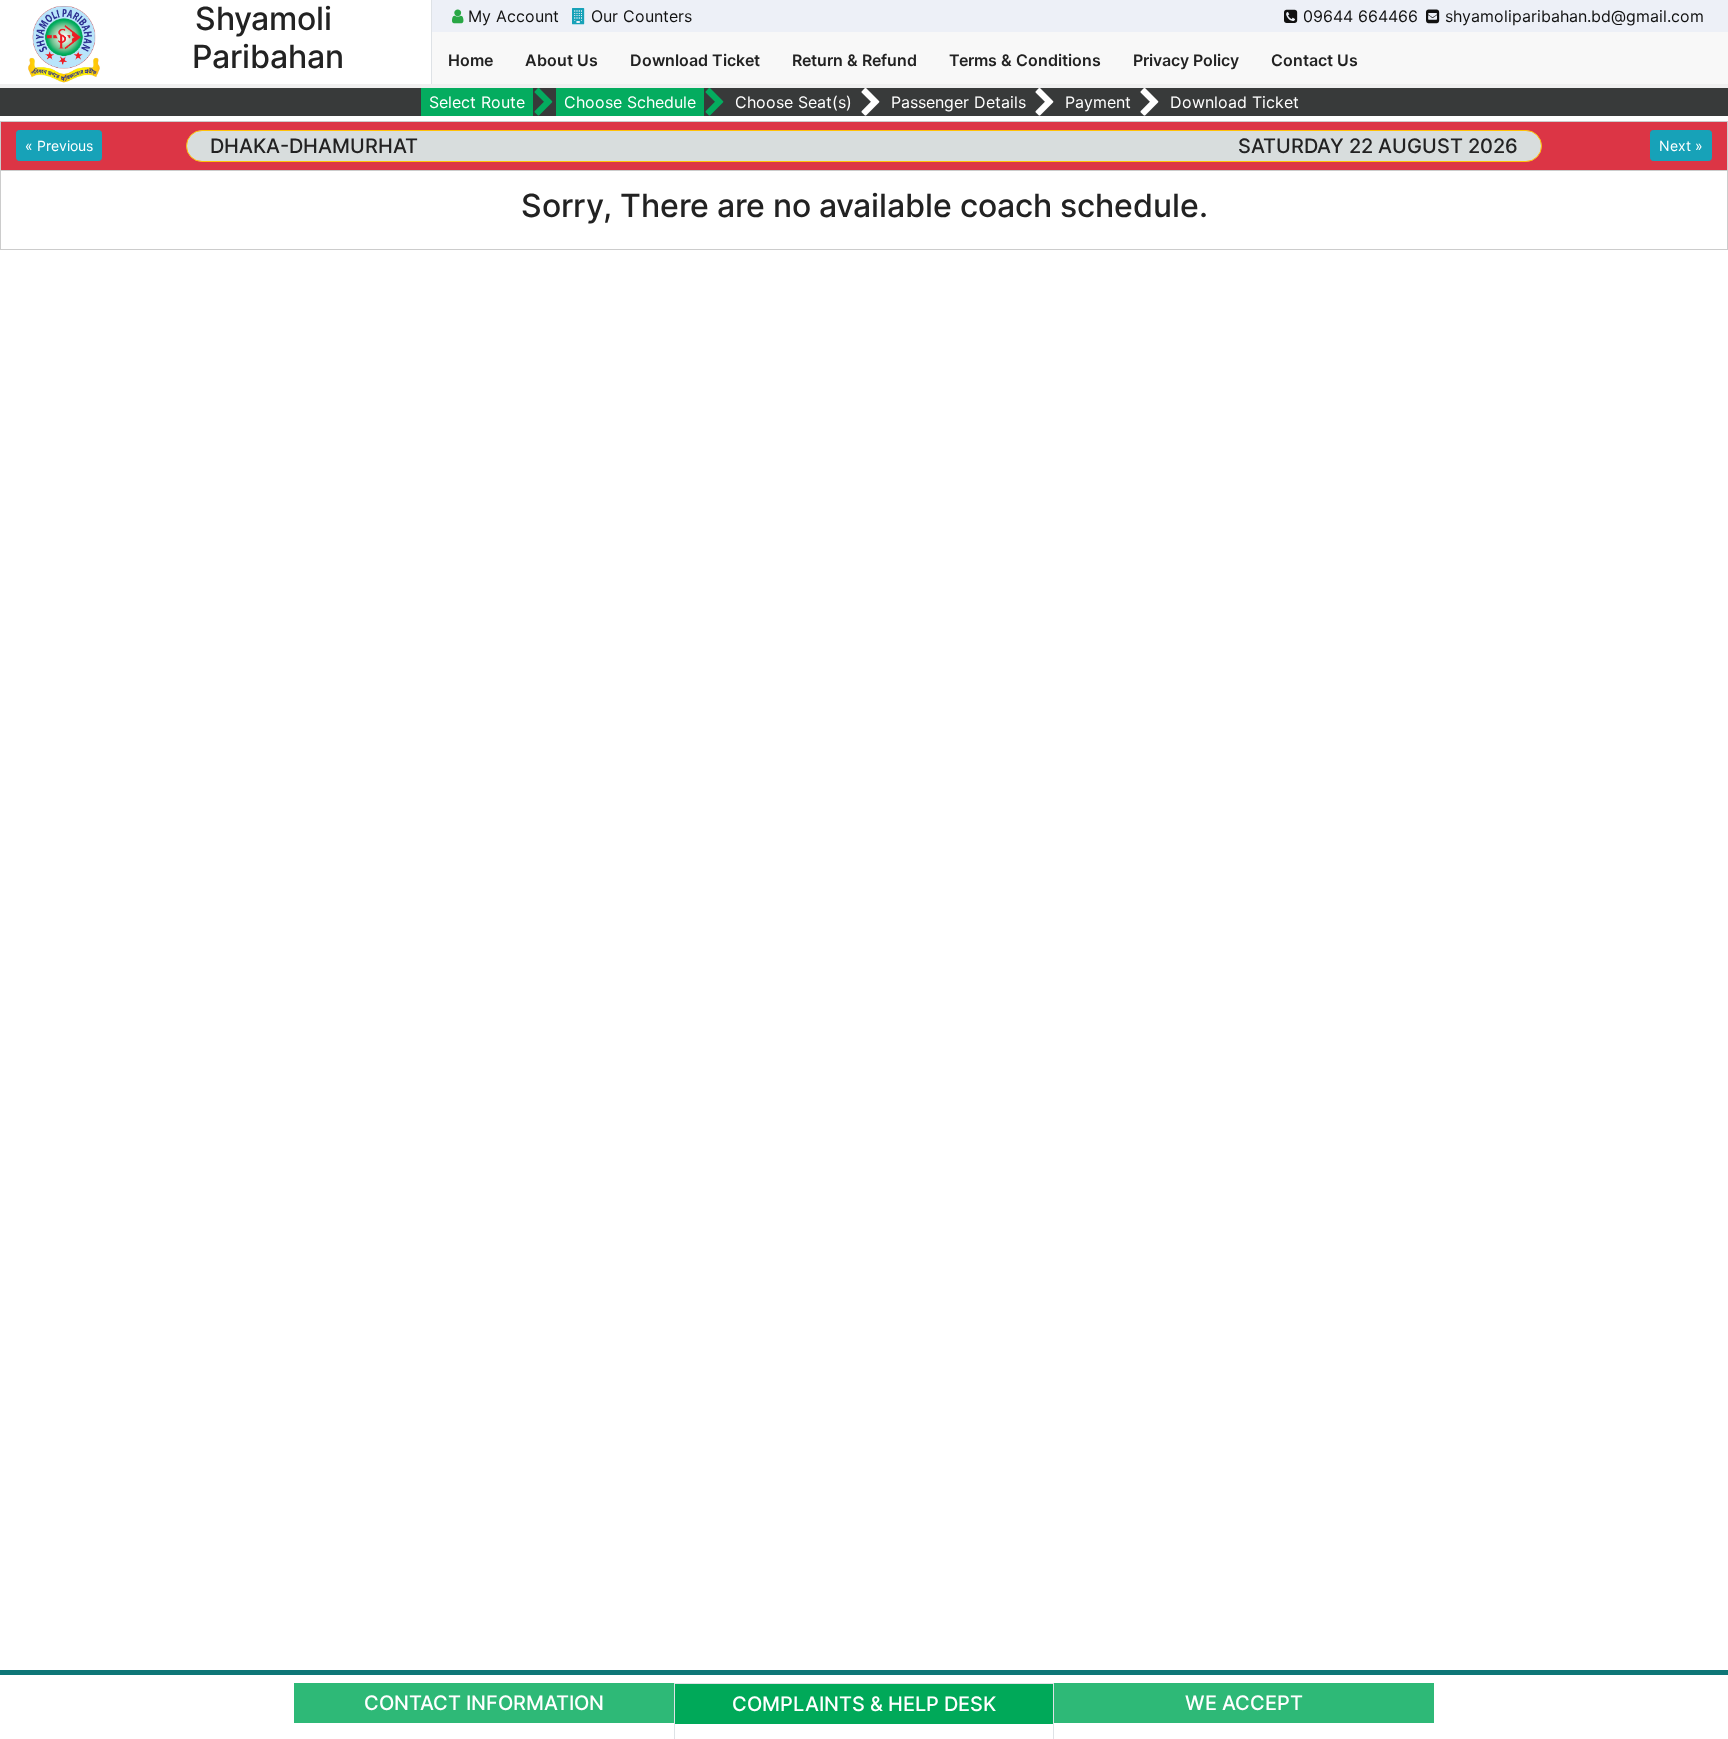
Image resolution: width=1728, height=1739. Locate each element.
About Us (561, 60)
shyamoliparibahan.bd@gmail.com (1572, 16)
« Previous (59, 145)
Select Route (477, 102)
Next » (1681, 145)
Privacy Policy (1186, 60)
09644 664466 (1358, 16)
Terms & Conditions (1025, 60)
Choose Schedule (630, 102)
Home (470, 60)
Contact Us (1314, 60)
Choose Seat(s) (793, 102)
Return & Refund (854, 60)
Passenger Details (958, 102)
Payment (1098, 102)
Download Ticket (695, 60)
